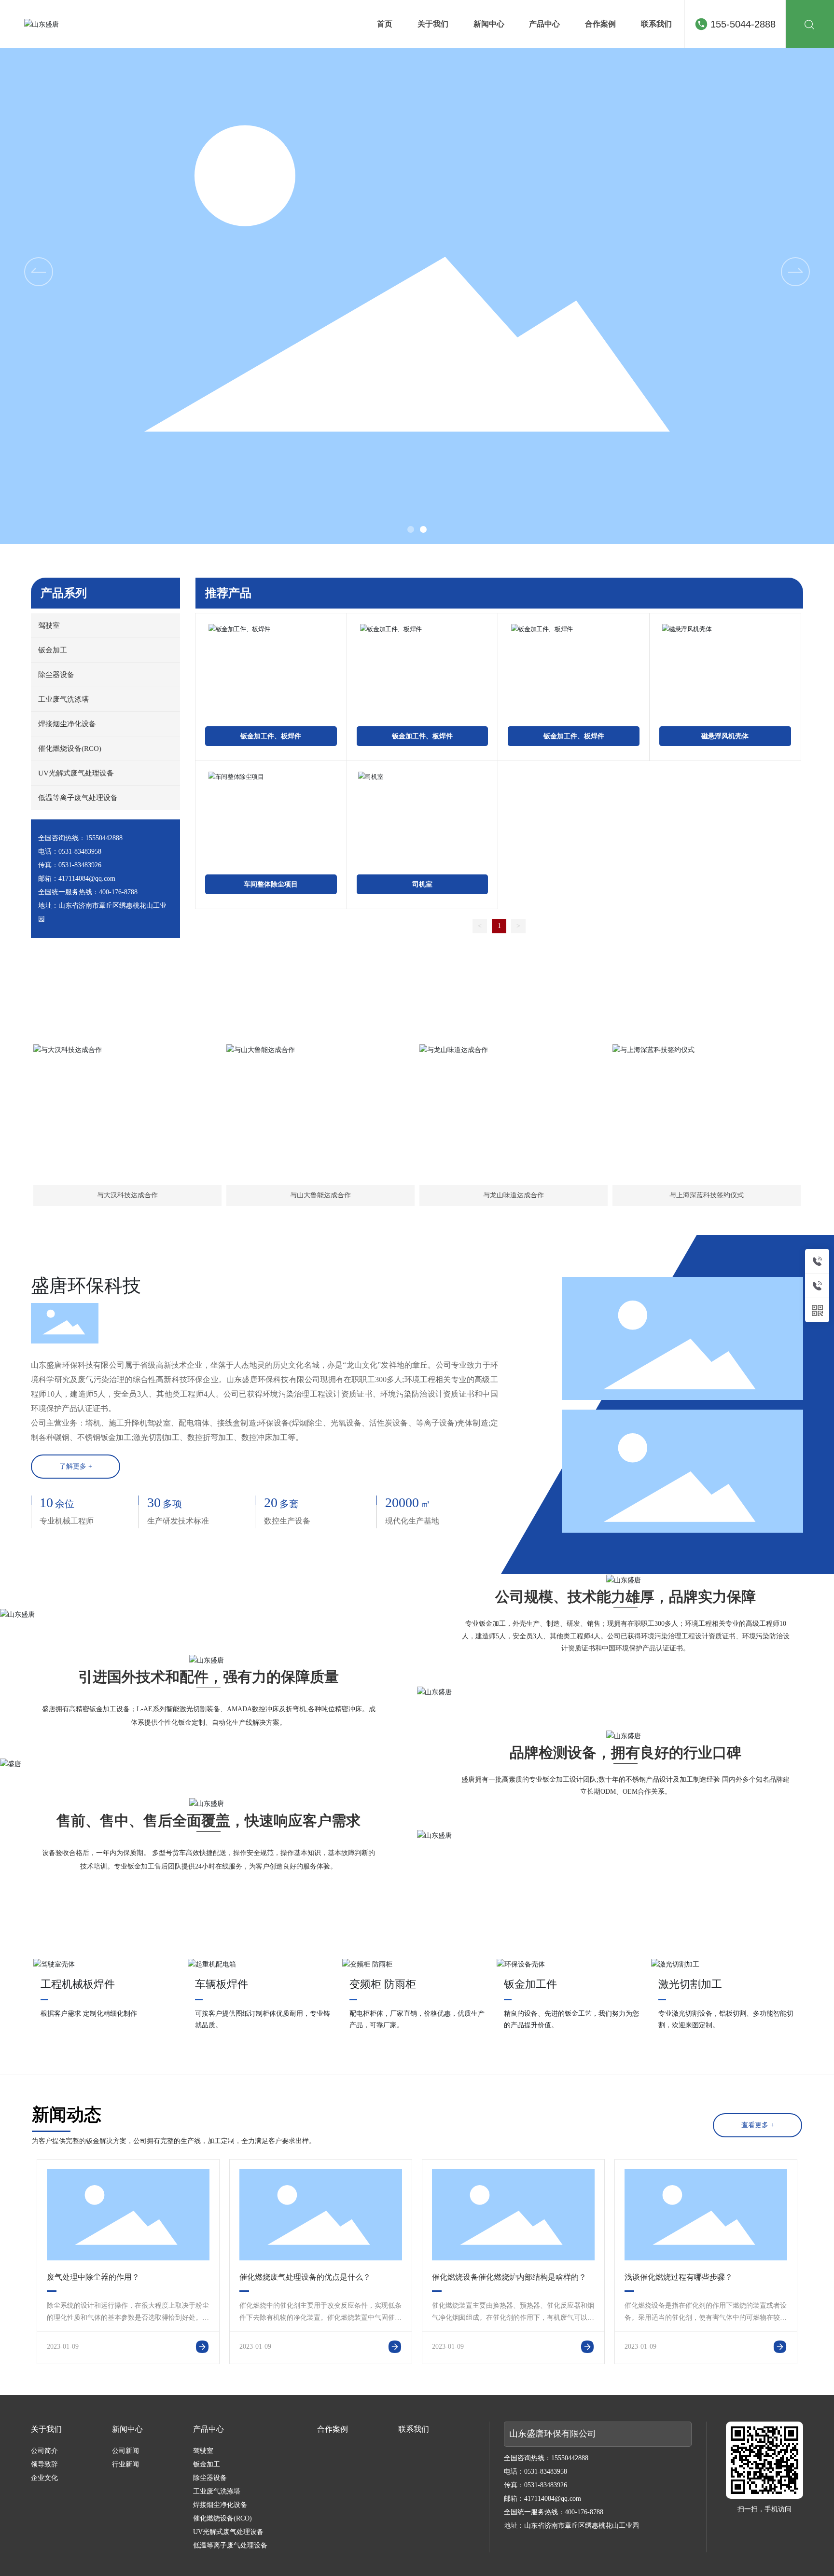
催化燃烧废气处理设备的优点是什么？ (305, 2277)
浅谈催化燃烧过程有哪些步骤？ (679, 2277)
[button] (411, 529)
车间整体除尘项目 (271, 884)
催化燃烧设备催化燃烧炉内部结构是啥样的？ (509, 2277)
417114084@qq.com (87, 879)
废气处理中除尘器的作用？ (93, 2277)
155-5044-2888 (743, 24)
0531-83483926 (80, 865)
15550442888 (104, 838)
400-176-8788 (118, 892)
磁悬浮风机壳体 (725, 736)
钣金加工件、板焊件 (271, 736)
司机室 (422, 884)
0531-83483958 (80, 852)
